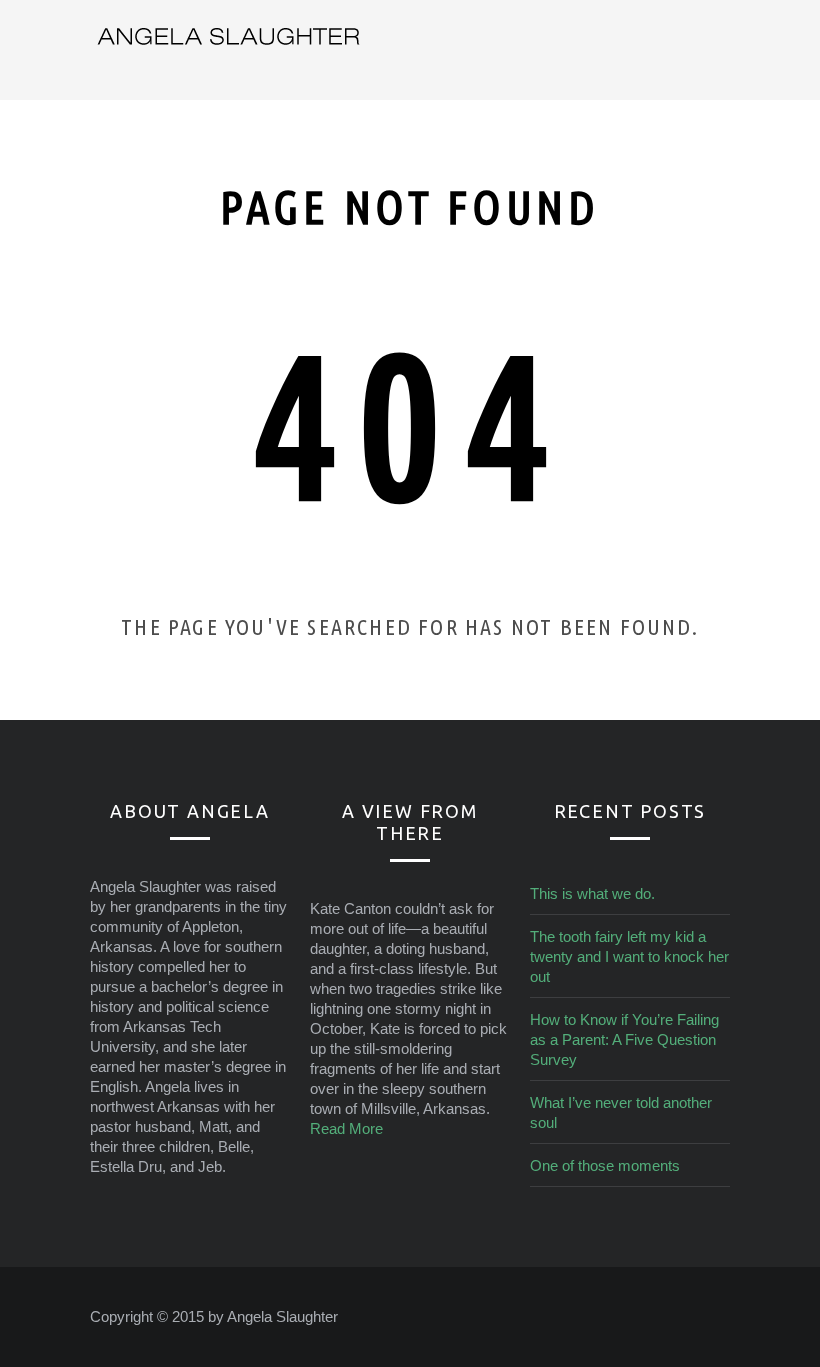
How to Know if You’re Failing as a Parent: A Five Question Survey (624, 1039)
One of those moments (605, 1165)
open (720, 50)
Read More (346, 1128)
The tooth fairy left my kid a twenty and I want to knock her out (629, 956)
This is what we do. (592, 893)
